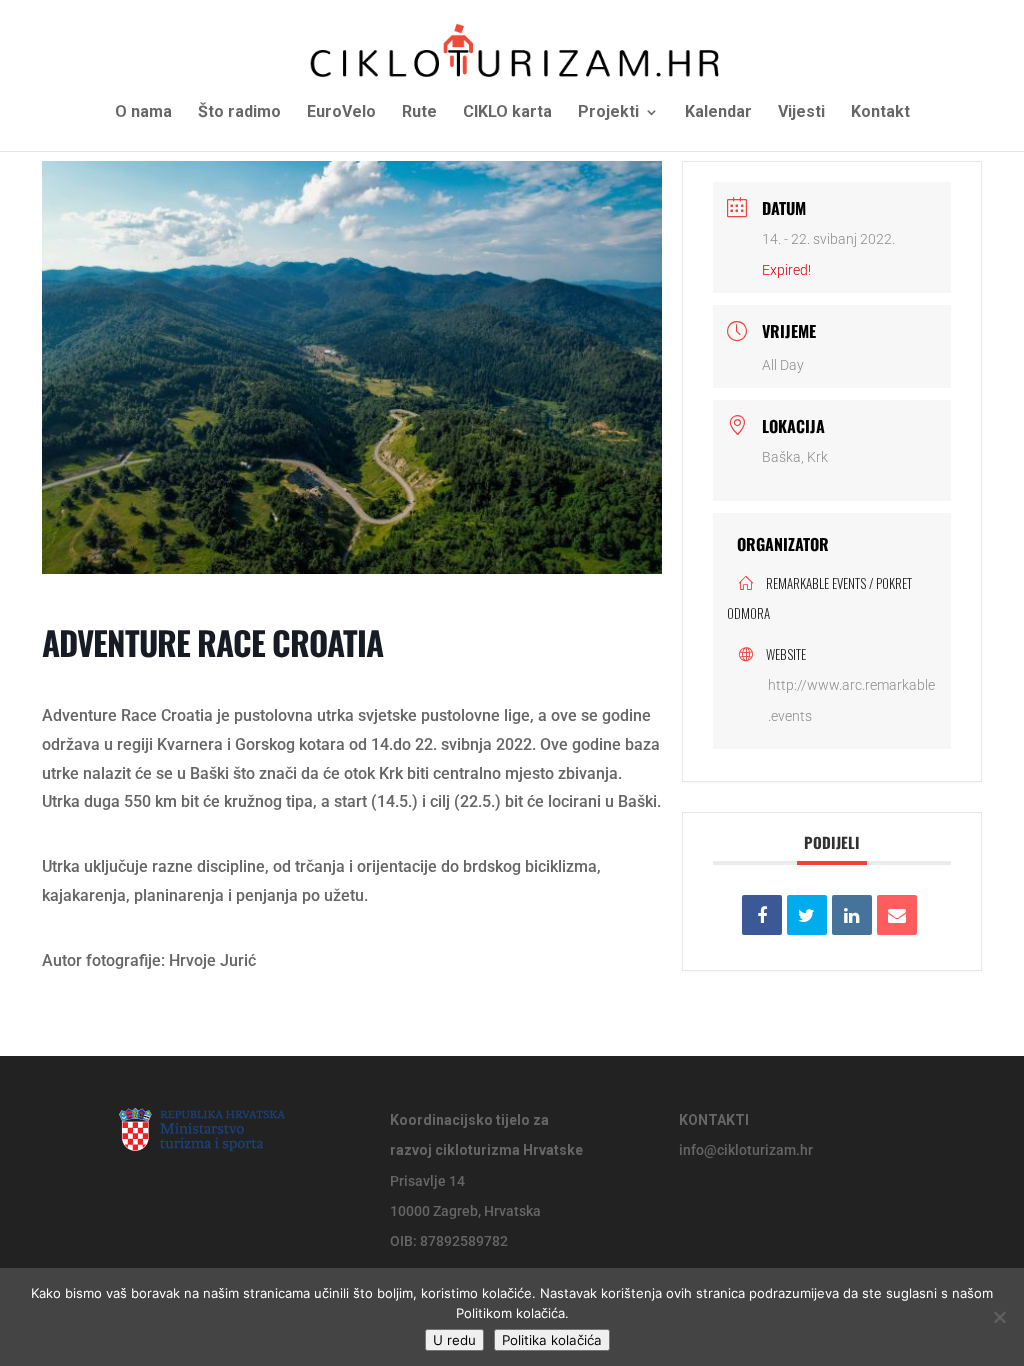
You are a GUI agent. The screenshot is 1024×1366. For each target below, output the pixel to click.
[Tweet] (807, 915)
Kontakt (880, 113)
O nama (143, 113)
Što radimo (239, 113)
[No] (999, 1317)
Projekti (608, 113)
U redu (454, 1340)
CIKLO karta (507, 113)
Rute (419, 113)
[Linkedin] (852, 915)
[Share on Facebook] (762, 915)
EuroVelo (341, 113)
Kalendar (718, 113)
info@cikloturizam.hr (746, 1150)
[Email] (897, 915)
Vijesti (801, 113)
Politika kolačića (552, 1340)
